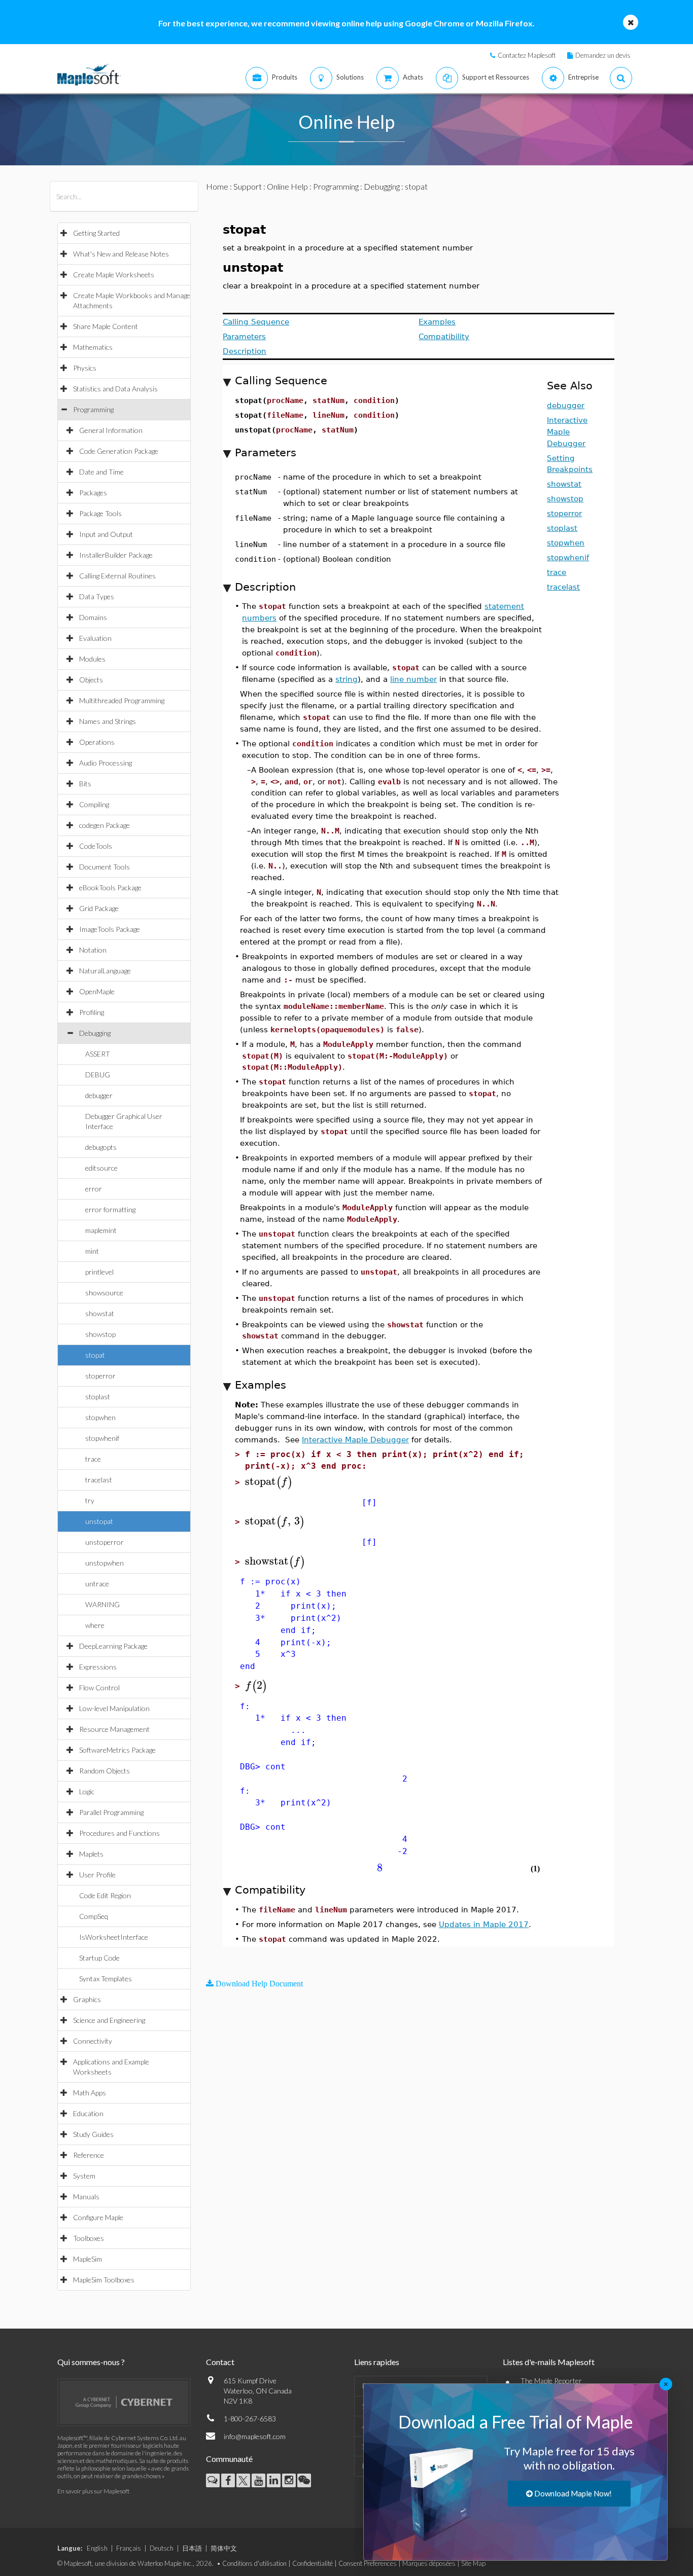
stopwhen (100, 1417)
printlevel (99, 1272)
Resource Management (114, 1729)
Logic (87, 1791)
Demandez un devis (603, 55)
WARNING (102, 1604)
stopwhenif (102, 1438)
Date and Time (101, 472)
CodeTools (96, 846)
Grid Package (99, 908)
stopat (95, 1355)
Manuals (86, 2197)
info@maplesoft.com (255, 2436)
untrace (97, 1584)
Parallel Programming (111, 1812)
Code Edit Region (105, 1895)
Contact (220, 2362)
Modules (92, 659)
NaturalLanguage (105, 971)
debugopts (101, 1147)
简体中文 (224, 2548)
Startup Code (99, 1958)
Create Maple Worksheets (114, 275)
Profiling (92, 1012)
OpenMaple (97, 991)
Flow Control (99, 1688)
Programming (93, 409)
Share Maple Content (106, 326)
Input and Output (106, 534)
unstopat (99, 1521)
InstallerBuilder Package (116, 555)
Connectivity (93, 2041)
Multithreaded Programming (122, 700)
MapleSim (88, 2259)
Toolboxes (89, 2238)
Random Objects (105, 1771)
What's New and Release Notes (121, 254)
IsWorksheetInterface (114, 1937)
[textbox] (269, 1482)
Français (129, 2548)
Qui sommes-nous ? (91, 2362)
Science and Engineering (109, 2020)
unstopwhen (105, 1563)
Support (248, 186)
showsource (104, 1293)
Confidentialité (313, 2563)
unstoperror (105, 1542)
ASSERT (98, 1054)
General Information (111, 430)
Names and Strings (108, 721)
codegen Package (105, 825)
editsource (101, 1168)
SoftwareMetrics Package (117, 1750)
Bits (85, 784)
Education (88, 2113)
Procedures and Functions (119, 1833)
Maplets (91, 1854)
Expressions (98, 1667)
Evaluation (95, 638)
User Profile (97, 1875)
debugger (99, 1095)
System (84, 2176)
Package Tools (100, 513)
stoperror (100, 1376)
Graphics (87, 1999)
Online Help (287, 186)
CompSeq (94, 1916)
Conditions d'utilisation (254, 2563)
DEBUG (98, 1075)
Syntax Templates (106, 1979)
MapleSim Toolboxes (104, 2280)
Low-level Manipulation (114, 1708)
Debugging (95, 1033)
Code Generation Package (119, 451)
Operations (97, 742)
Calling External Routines (117, 576)
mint (92, 1251)
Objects (91, 680)
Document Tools (105, 867)
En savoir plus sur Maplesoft (93, 2491)
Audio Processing (106, 763)
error (94, 1189)
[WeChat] (304, 2480)
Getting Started (96, 233)
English (97, 2548)
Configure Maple (98, 2217)
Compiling (94, 804)
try (90, 1500)
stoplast (98, 1396)
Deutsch (162, 2548)
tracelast (99, 1480)
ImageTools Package (110, 929)
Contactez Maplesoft (527, 55)
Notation (93, 950)
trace (93, 1459)
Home (217, 186)
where (95, 1625)
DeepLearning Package (113, 1646)
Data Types (97, 596)
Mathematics (93, 347)
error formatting (110, 1209)
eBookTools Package (110, 887)
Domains (93, 617)
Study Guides (93, 2134)
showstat (100, 1313)
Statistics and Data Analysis (115, 389)
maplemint (101, 1230)
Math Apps (90, 2093)
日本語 (192, 2548)
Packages (93, 493)
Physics (85, 368)
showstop (100, 1334)
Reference (89, 2155)
